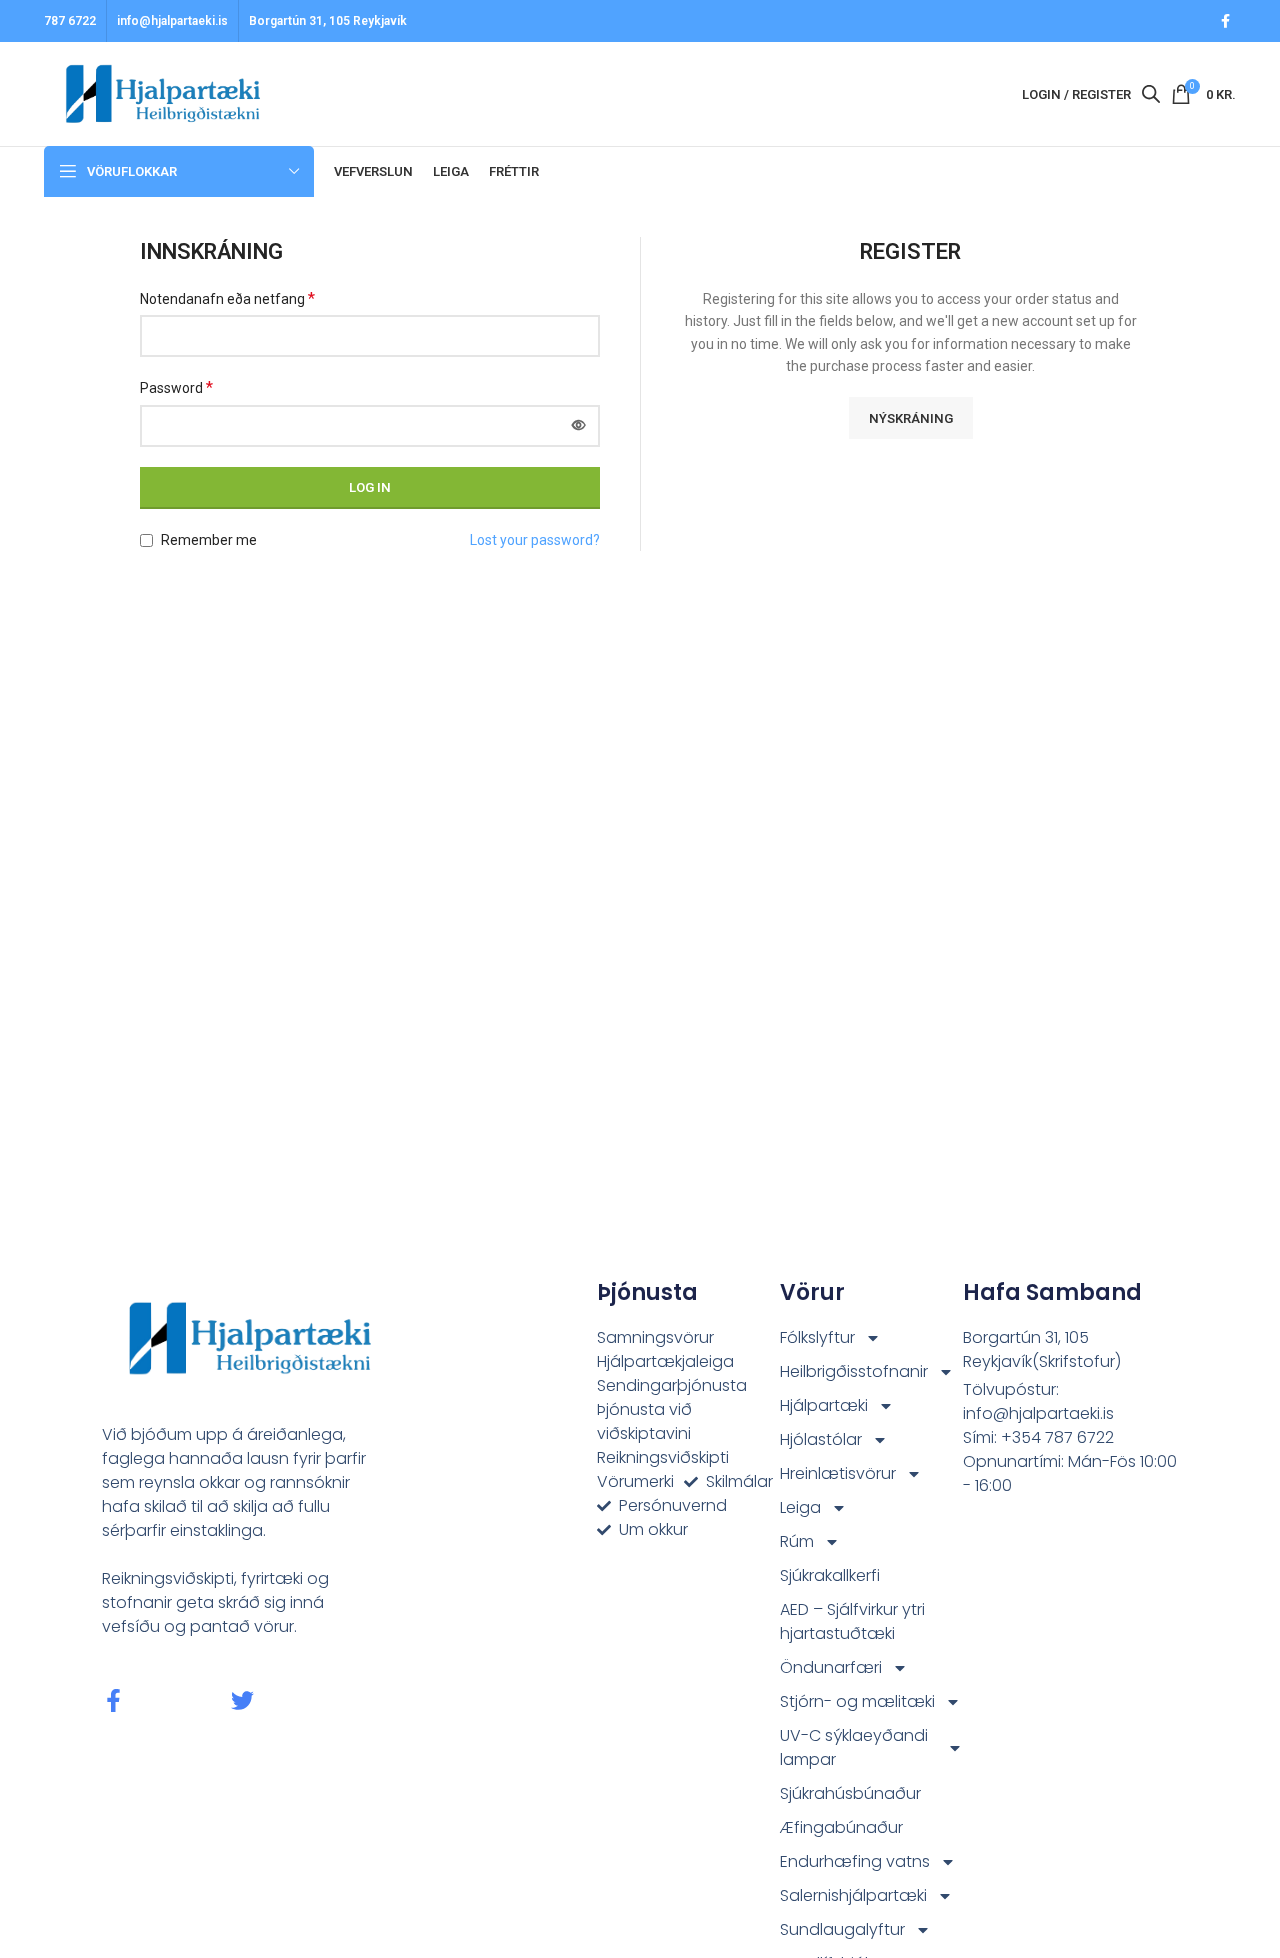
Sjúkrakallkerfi (830, 1575)
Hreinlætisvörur (838, 1473)
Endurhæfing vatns (855, 1861)
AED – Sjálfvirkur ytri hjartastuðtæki (852, 1621)
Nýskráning (911, 418)
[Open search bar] (1151, 93)
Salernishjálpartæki (853, 1895)
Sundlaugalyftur (842, 1929)
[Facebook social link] (1225, 21)
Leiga (800, 1507)
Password (176, 387)
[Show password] (579, 426)
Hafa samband (1052, 1292)
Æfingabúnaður (841, 1827)
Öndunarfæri (831, 1667)
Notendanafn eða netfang (227, 298)
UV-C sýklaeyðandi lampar (854, 1747)
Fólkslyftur (817, 1337)
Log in (370, 487)
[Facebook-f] (113, 1700)
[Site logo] (156, 93)
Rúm (797, 1541)
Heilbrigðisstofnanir (854, 1371)
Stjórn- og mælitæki (857, 1701)
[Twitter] (242, 1700)
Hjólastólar (821, 1439)
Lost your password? (535, 540)
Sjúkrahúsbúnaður (850, 1793)
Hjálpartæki (824, 1405)
